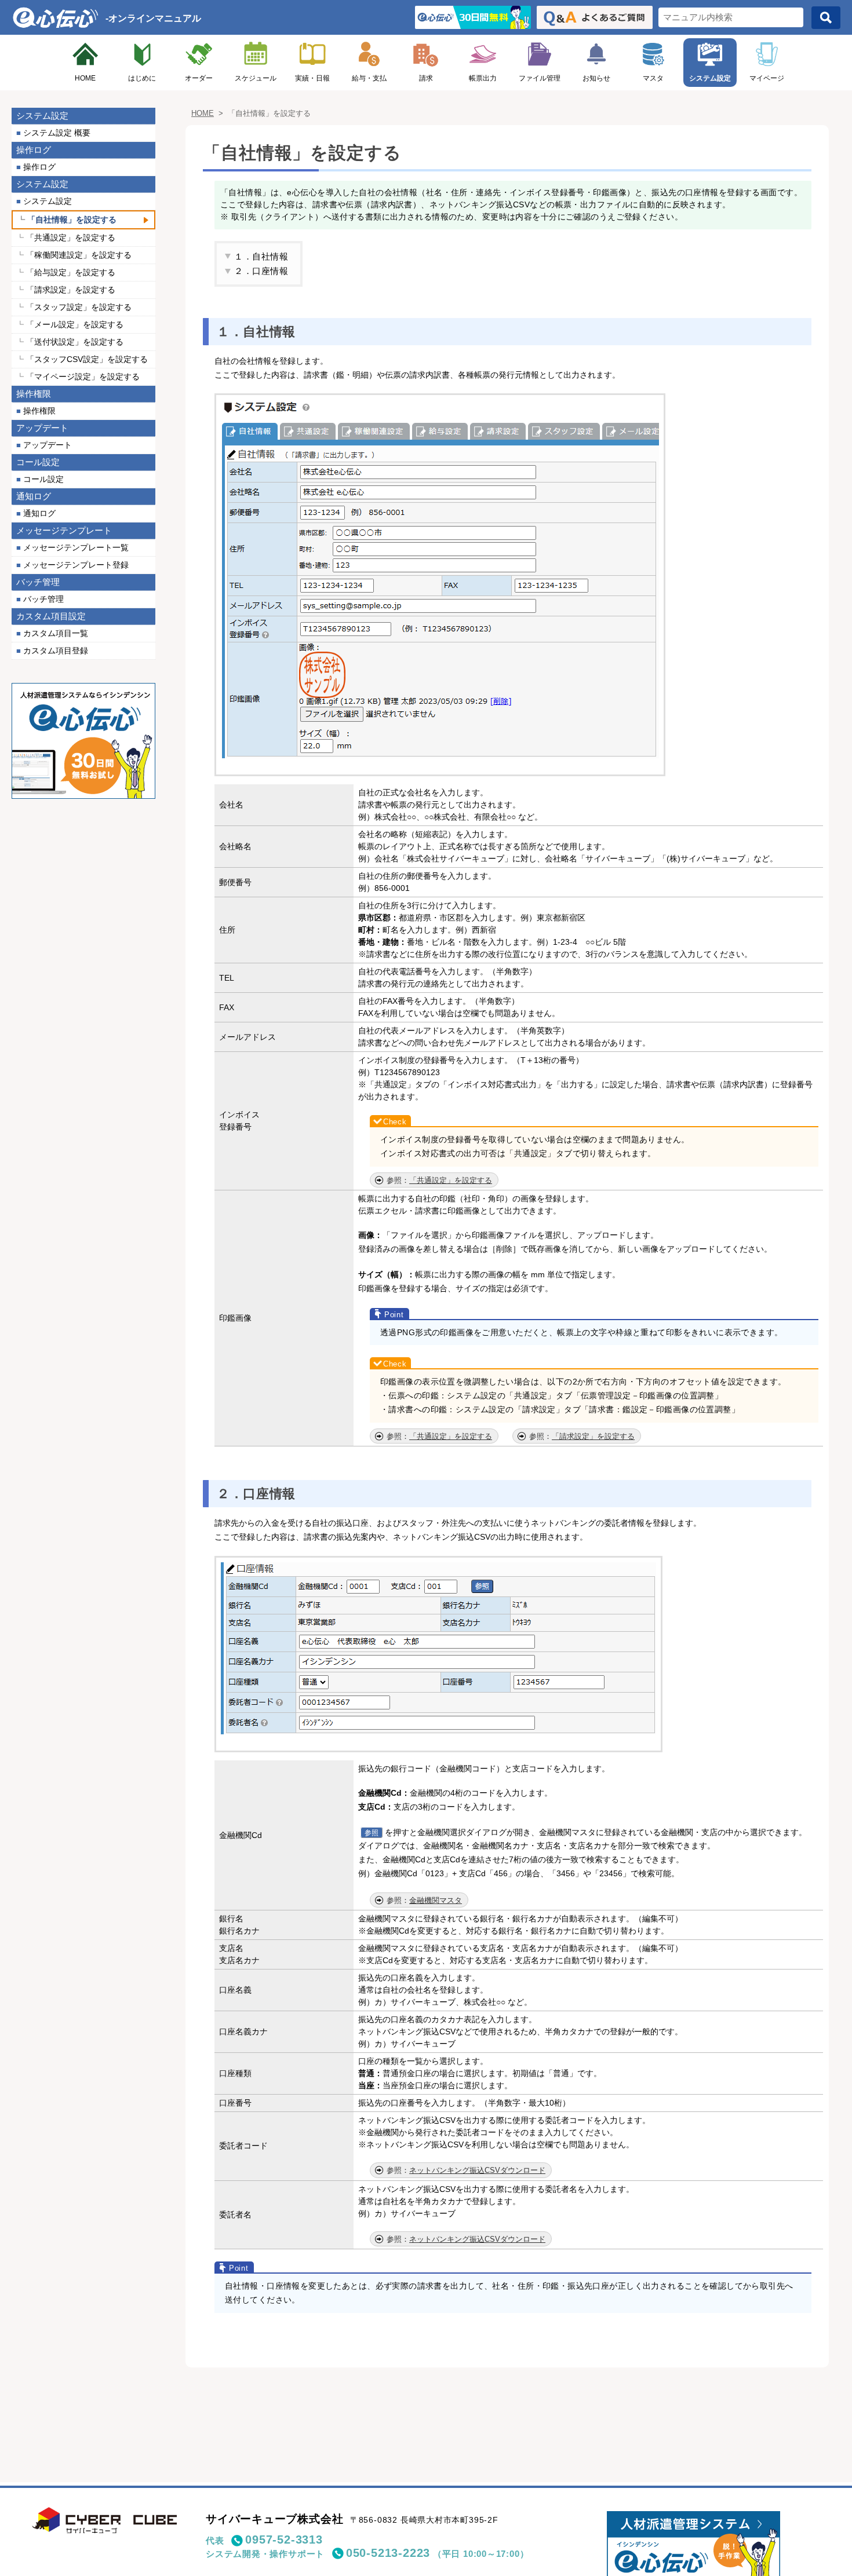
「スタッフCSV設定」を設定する (87, 359)
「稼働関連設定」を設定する (79, 255)
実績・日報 (312, 78)
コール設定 (43, 479)
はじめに (142, 78)
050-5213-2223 (388, 2553)
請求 (426, 78)
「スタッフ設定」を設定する (79, 307)
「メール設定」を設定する (75, 324)
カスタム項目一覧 (56, 633)
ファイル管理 (540, 78)
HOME (85, 78)
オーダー (199, 78)
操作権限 (39, 411)
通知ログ (39, 513)
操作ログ (39, 167)
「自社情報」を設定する (72, 220)
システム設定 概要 (57, 133)
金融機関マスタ (436, 1900)
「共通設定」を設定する (451, 1180)
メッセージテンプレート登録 (76, 565)
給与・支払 (369, 78)
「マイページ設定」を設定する (83, 377)
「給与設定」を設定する (71, 272)
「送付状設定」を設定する (75, 342)
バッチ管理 (43, 599)
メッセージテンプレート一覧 (76, 547)
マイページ (767, 78)
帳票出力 (483, 78)
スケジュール (256, 78)
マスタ (653, 78)
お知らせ (596, 78)
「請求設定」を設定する (593, 1436)
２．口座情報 (261, 271)
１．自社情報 (261, 256)
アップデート (48, 445)
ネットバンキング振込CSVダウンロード (477, 2170)
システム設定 (710, 78)
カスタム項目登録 (56, 651)
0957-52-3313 (284, 2540)
